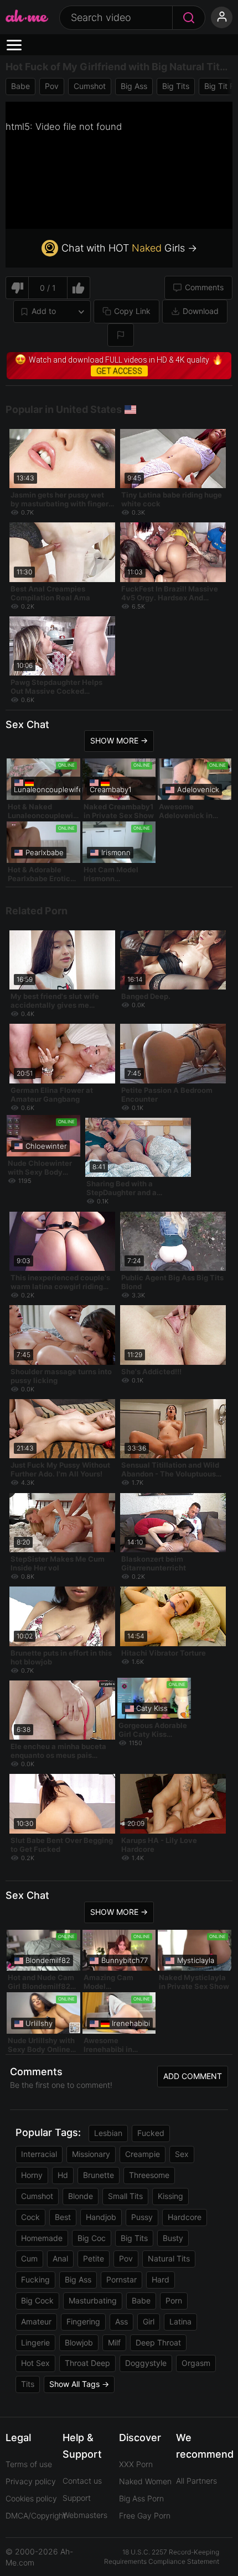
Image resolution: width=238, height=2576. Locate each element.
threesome (149, 2175)
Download (201, 311)
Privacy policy (31, 2481)
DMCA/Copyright (36, 2515)
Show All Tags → (79, 2384)
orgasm (196, 2363)
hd (63, 2175)
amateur (36, 2321)
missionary (91, 2154)
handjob (101, 2217)
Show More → (119, 740)
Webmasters (85, 2515)
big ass (134, 86)
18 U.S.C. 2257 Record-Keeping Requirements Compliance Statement (162, 2557)
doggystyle (146, 2363)
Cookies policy (31, 2498)
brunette (99, 2175)
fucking (35, 2279)
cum (29, 2258)
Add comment (193, 2076)
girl (149, 2321)
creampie (143, 2154)
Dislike (17, 288)
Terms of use (29, 2464)
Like (79, 288)
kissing (170, 2196)
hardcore (185, 2217)
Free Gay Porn (145, 2515)
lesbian (108, 2133)
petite (94, 2258)
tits (28, 2384)
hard (161, 2279)
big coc (92, 2238)
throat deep (87, 2363)
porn (174, 2300)
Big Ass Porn (141, 2498)
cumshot (90, 86)
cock (30, 2217)
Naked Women (145, 2481)
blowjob (79, 2342)
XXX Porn (136, 2464)
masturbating (93, 2300)
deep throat (158, 2342)
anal (60, 2258)
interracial (39, 2154)
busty (173, 2238)
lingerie (35, 2342)
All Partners (196, 2481)
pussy (142, 2217)
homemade (42, 2238)
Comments (204, 287)
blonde (81, 2196)
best (63, 2217)
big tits (176, 86)
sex (182, 2154)
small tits (125, 2196)
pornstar (121, 2279)
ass (121, 2321)
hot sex (35, 2363)
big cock (37, 2300)
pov (52, 86)
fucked (151, 2133)
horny (32, 2175)
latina (180, 2321)
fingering (83, 2321)
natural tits (169, 2258)
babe (20, 86)
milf (114, 2342)
